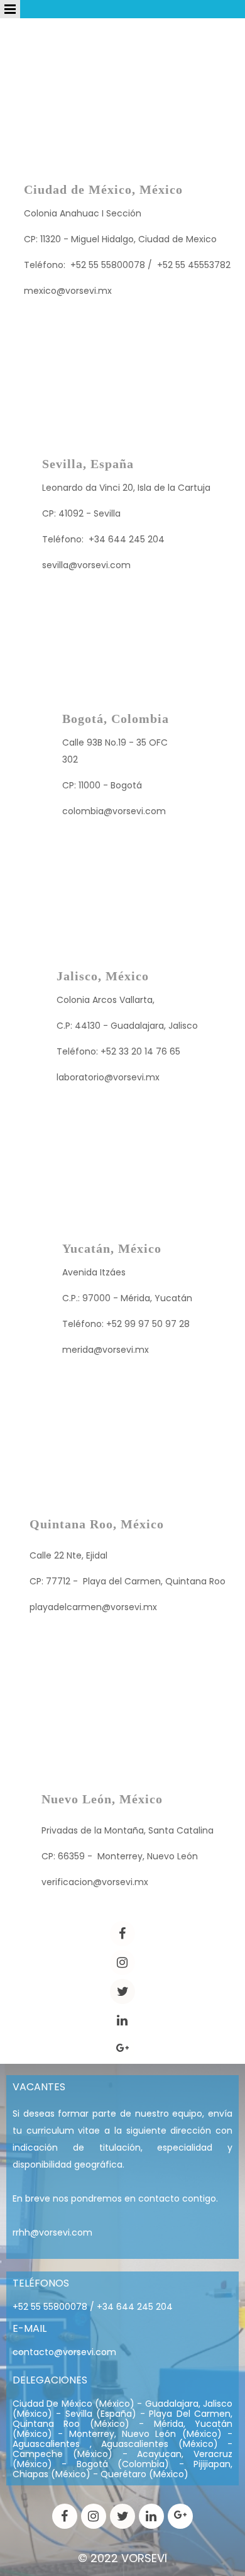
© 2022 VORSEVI (122, 2558)
